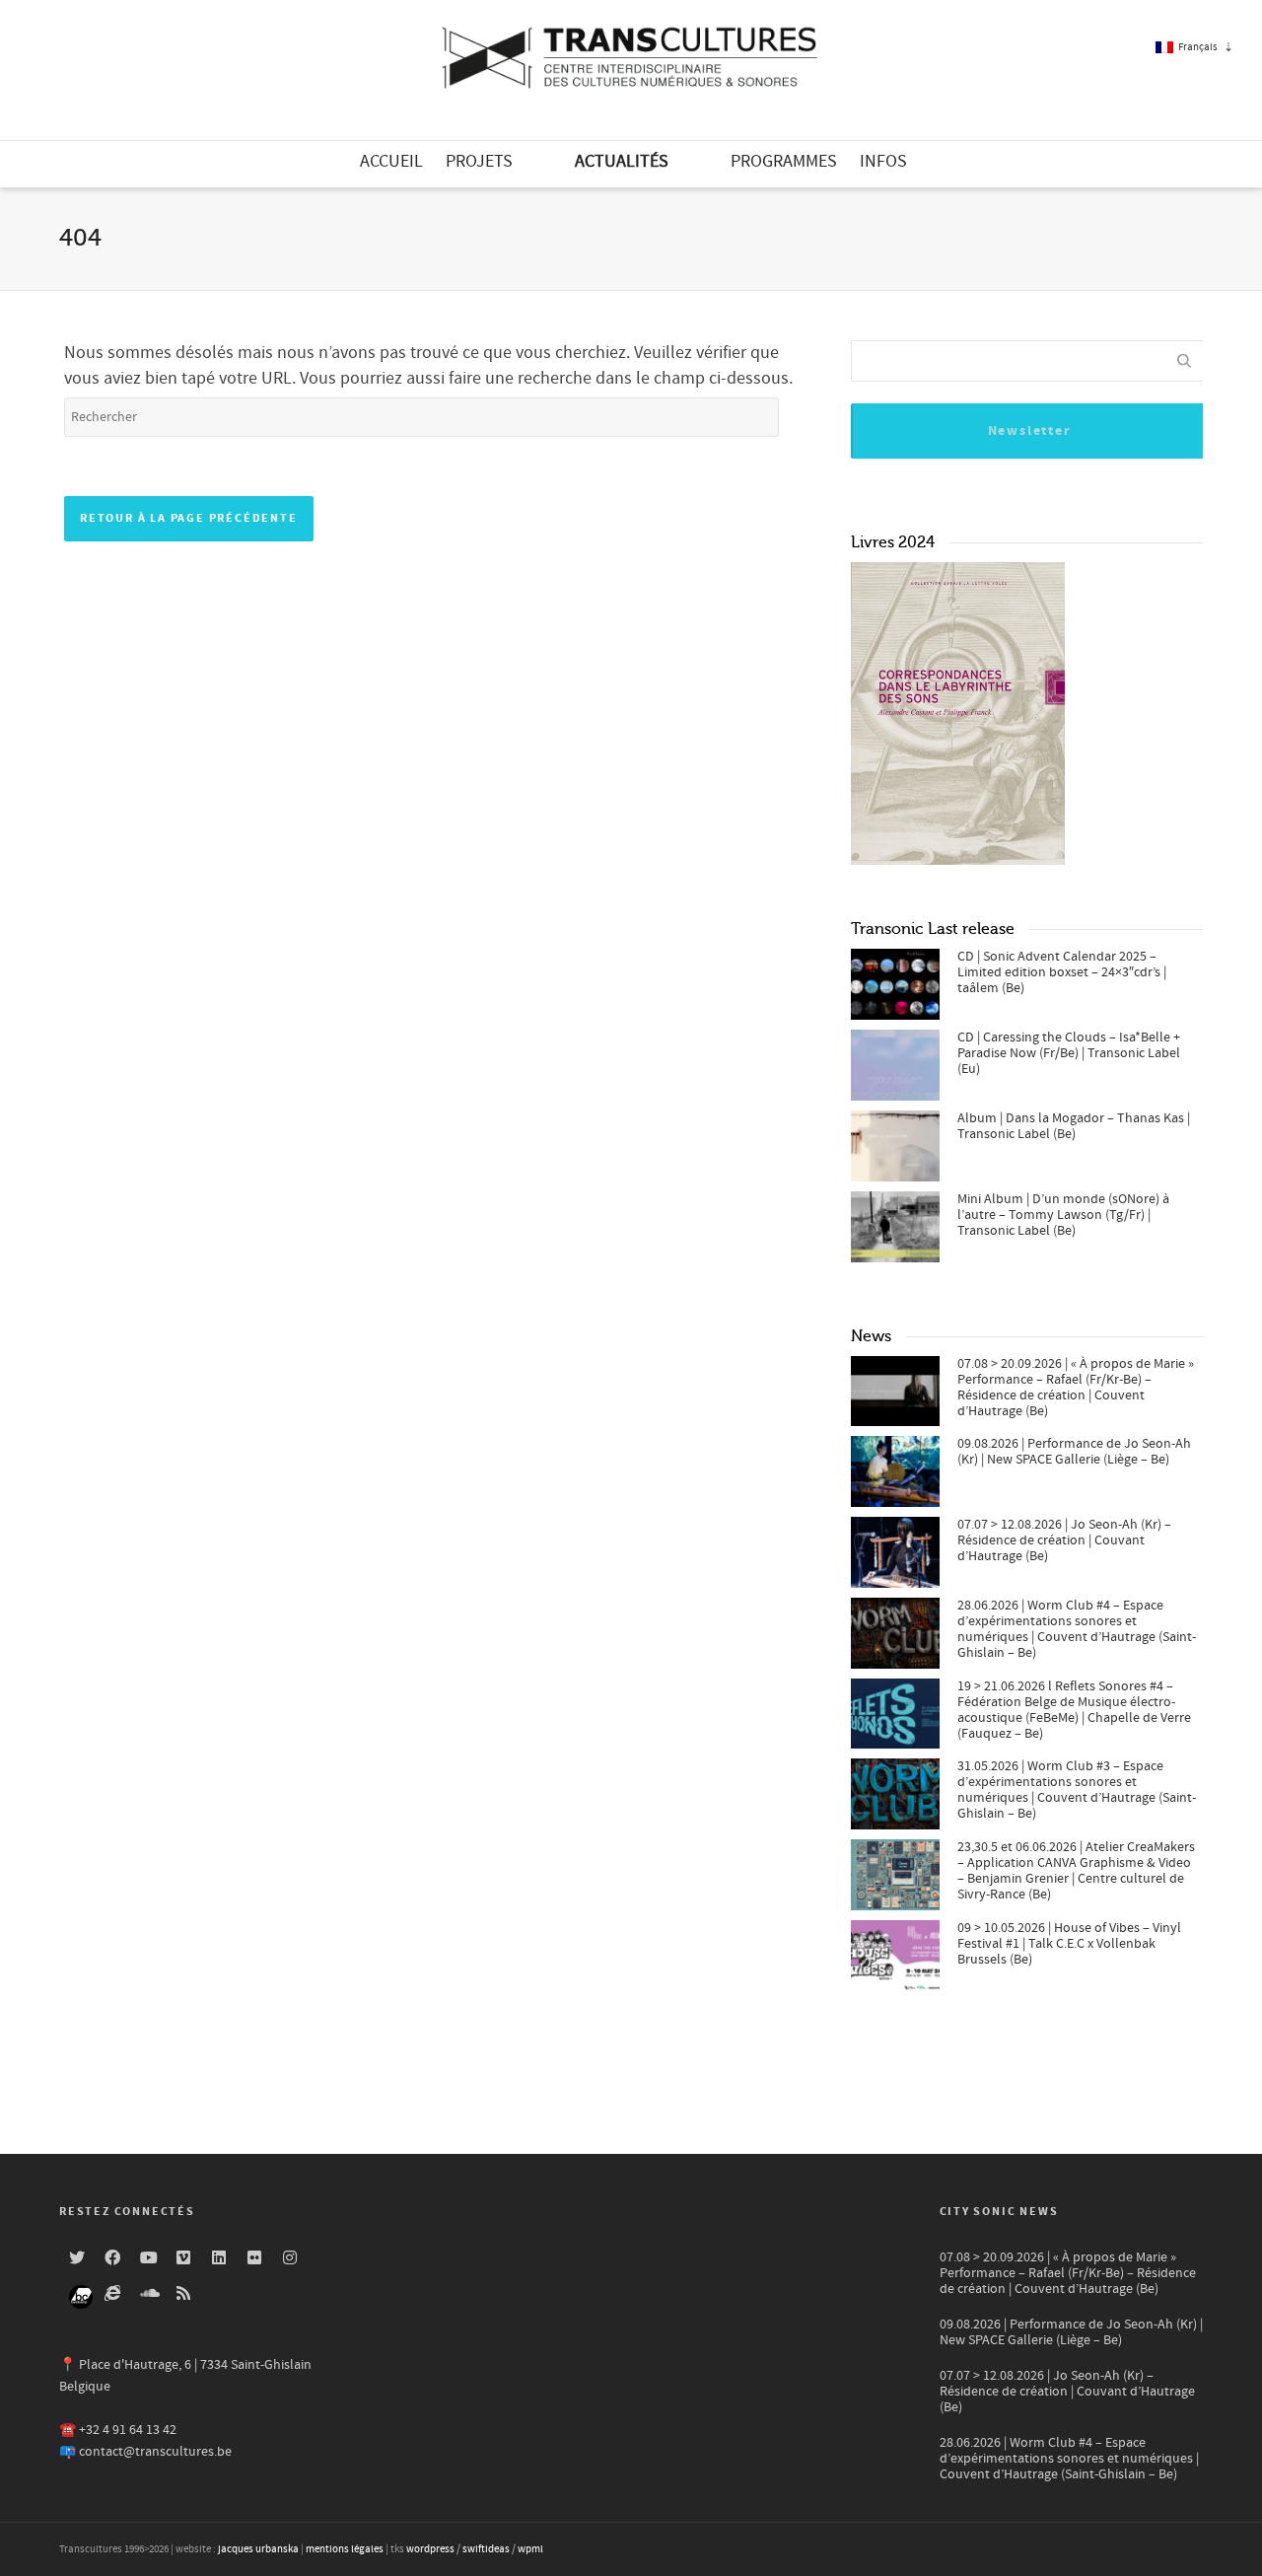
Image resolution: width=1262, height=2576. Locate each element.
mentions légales (345, 2549)
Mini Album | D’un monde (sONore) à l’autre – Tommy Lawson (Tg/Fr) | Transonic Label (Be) (1063, 1215)
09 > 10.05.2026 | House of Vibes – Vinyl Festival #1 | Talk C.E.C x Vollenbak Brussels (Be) (1069, 1944)
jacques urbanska (258, 2549)
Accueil (391, 161)
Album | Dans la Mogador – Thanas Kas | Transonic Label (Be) (1074, 1126)
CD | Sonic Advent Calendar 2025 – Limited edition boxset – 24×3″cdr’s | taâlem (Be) (1062, 972)
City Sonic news (999, 2212)
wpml (530, 2549)
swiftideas (486, 2549)
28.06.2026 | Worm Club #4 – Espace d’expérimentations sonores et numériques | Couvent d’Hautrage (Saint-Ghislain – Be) (1077, 1629)
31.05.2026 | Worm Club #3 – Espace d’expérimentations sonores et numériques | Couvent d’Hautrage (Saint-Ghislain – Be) (1077, 1790)
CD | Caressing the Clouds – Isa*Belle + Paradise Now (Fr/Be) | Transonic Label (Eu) (1069, 1053)
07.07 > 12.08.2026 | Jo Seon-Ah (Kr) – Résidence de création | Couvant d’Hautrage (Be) (1064, 1540)
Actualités (622, 161)
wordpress (430, 2549)
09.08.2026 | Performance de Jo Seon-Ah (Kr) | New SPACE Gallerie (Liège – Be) (1074, 1452)
